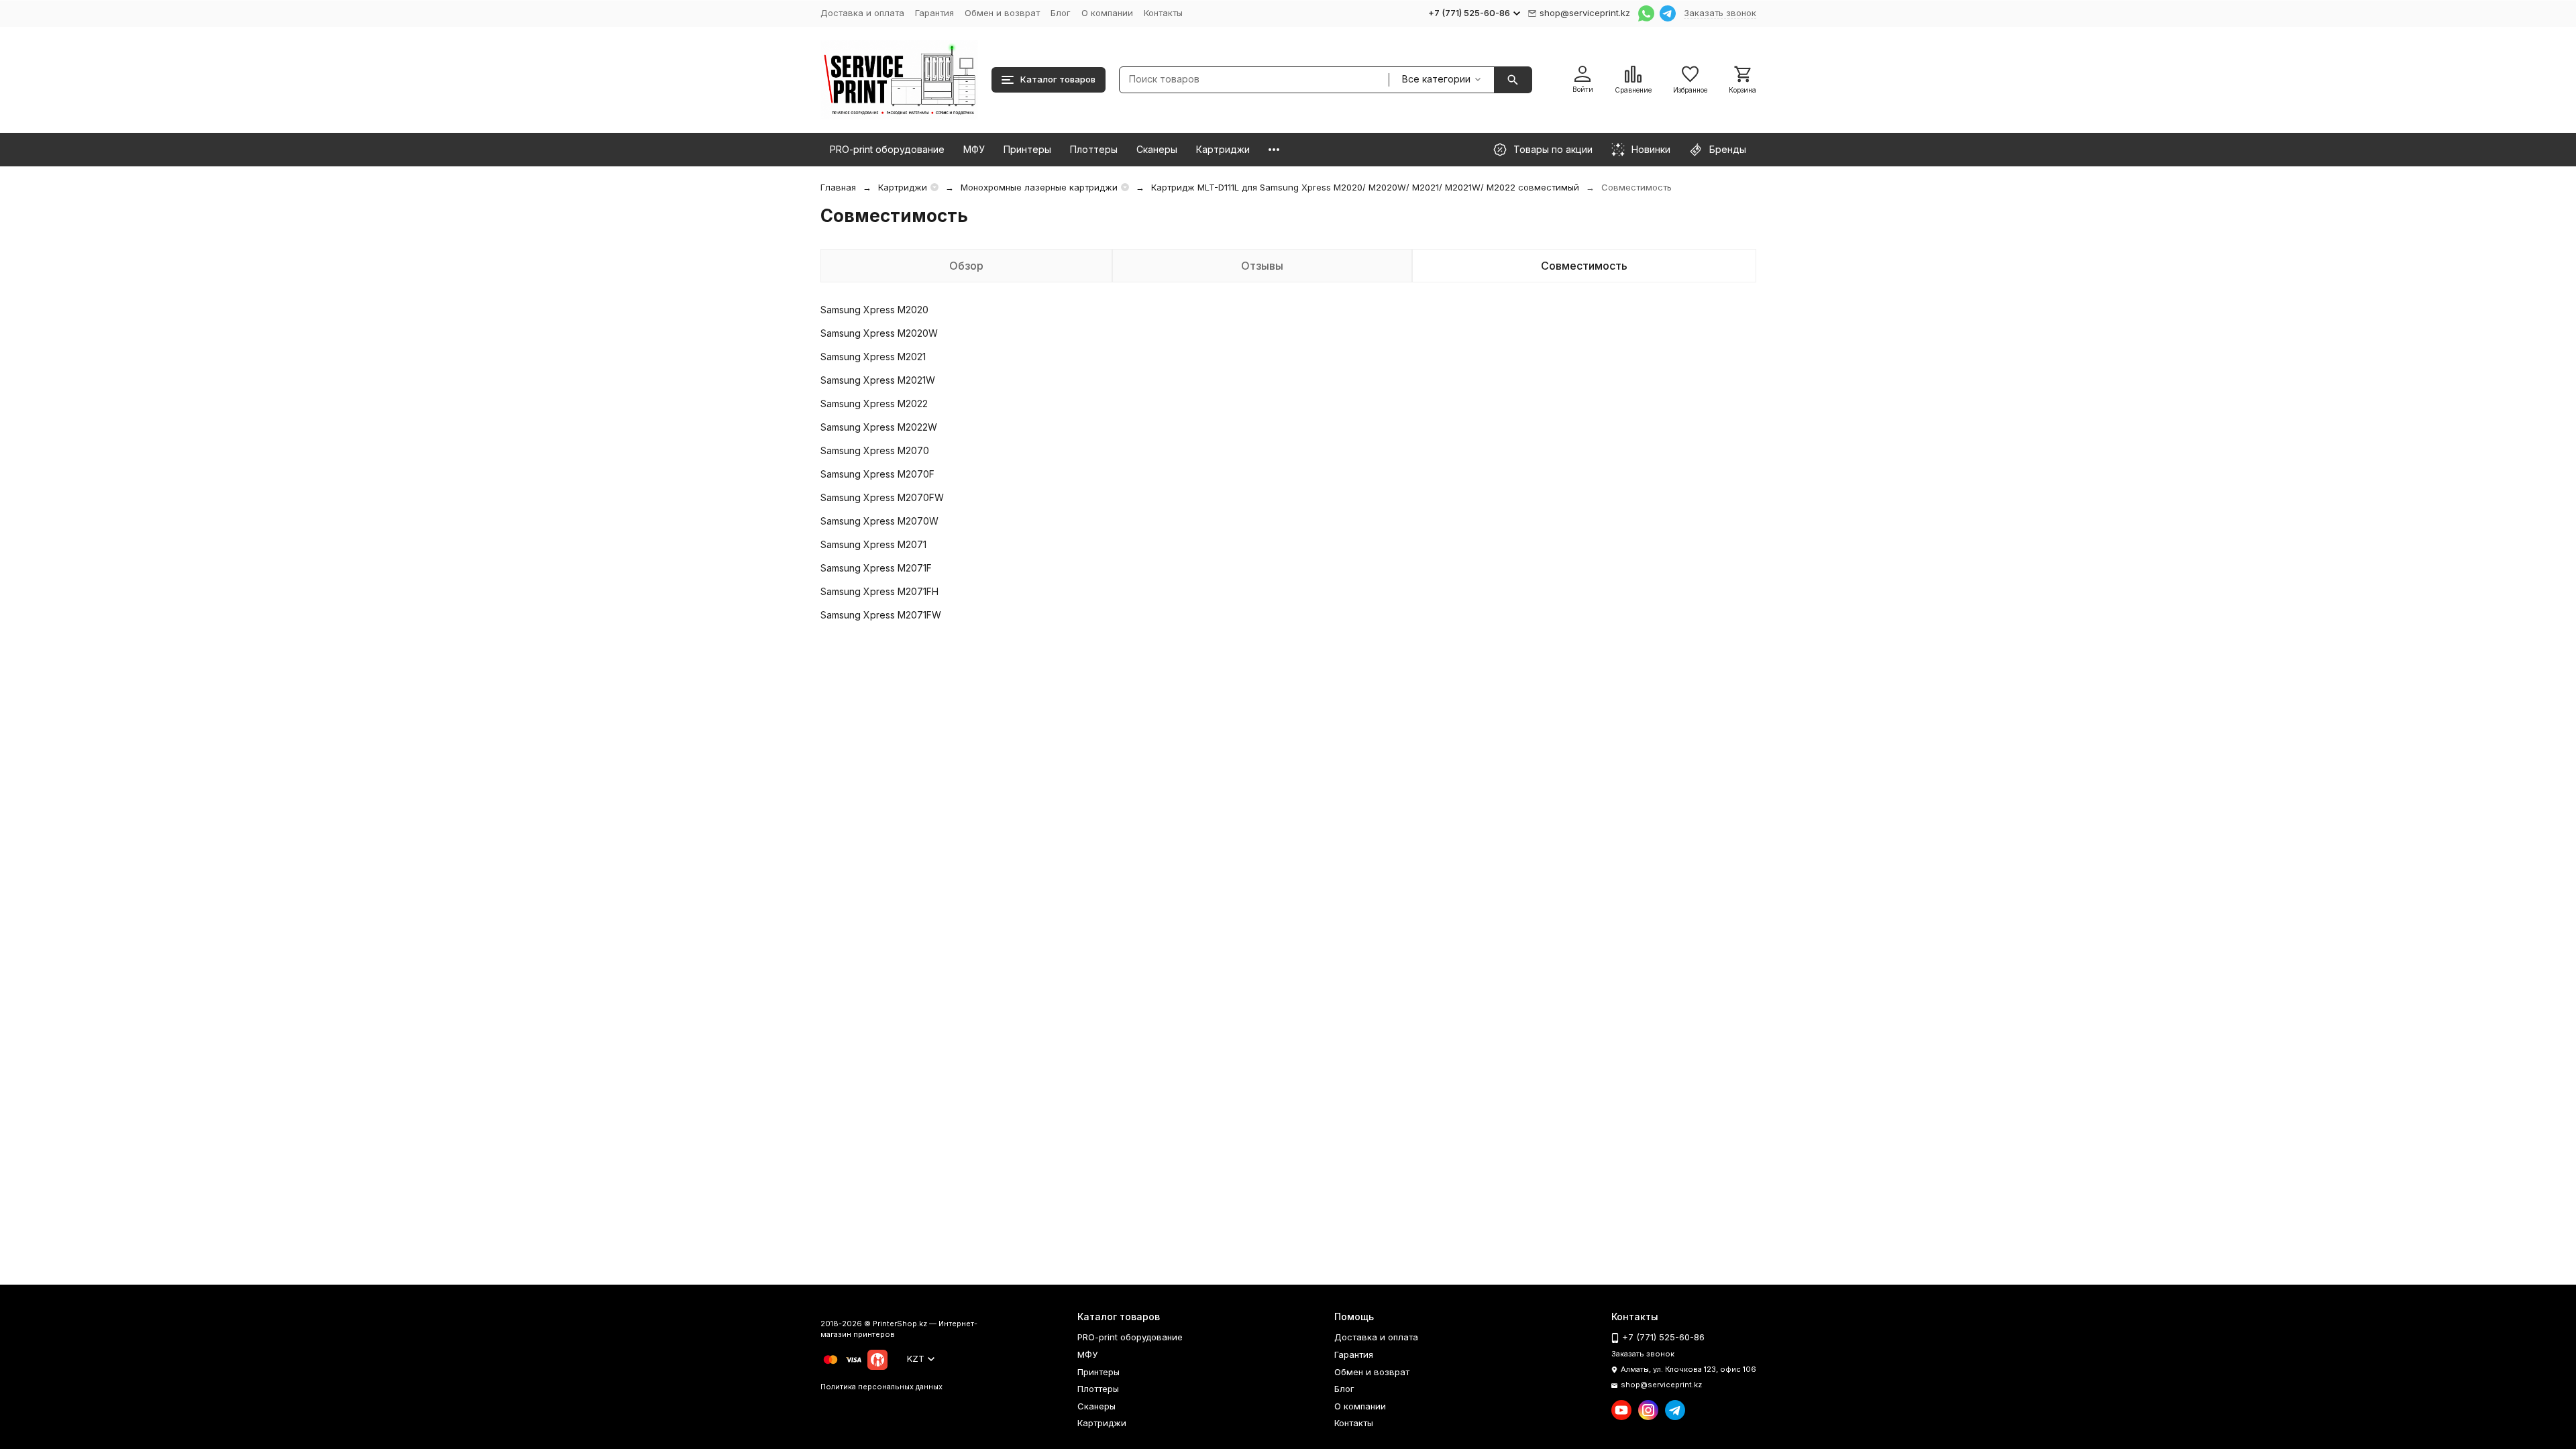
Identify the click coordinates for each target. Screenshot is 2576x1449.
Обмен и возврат (1002, 13)
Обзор (966, 266)
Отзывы (1262, 266)
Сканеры (1157, 149)
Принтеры (1027, 149)
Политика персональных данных (881, 1387)
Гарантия (934, 13)
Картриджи (1223, 149)
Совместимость (1584, 266)
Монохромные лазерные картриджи (1039, 187)
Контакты (1163, 13)
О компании (1107, 13)
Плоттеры (1094, 149)
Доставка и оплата (862, 13)
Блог (1061, 13)
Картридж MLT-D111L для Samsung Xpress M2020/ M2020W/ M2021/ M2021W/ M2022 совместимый (1365, 187)
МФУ (974, 149)
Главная (838, 187)
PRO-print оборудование (887, 149)
